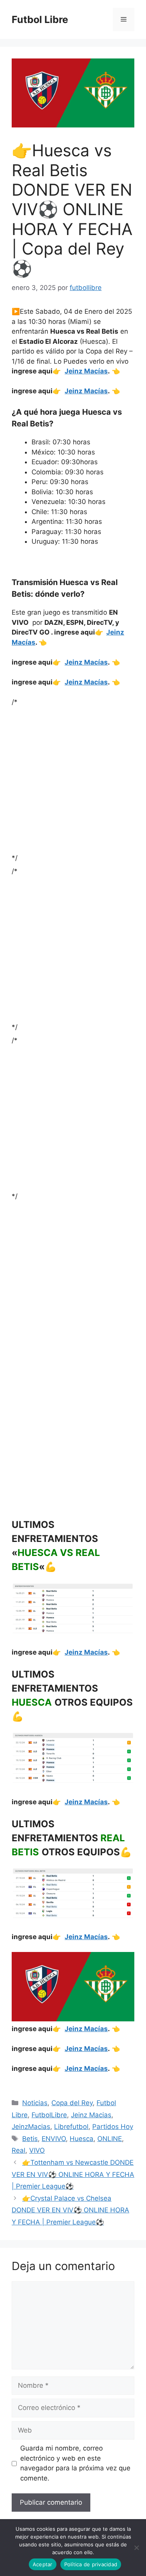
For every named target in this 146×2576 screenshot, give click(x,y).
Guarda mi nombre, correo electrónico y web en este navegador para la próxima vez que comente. (75, 2463)
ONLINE (110, 2139)
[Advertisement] (73, 780)
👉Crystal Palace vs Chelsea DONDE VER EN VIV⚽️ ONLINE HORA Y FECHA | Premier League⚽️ (70, 2210)
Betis (30, 2139)
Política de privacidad (91, 2564)
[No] (136, 2548)
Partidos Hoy (113, 2127)
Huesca (82, 2139)
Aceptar (43, 2564)
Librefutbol (71, 2127)
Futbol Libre (40, 19)
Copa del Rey (72, 2103)
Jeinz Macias (91, 2115)
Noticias (35, 2103)
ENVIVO (54, 2139)
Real (18, 2150)
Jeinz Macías (86, 371)
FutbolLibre (49, 2115)
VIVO (37, 2150)
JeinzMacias (31, 2127)
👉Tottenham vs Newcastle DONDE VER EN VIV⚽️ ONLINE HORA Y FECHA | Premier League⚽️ (73, 2174)
